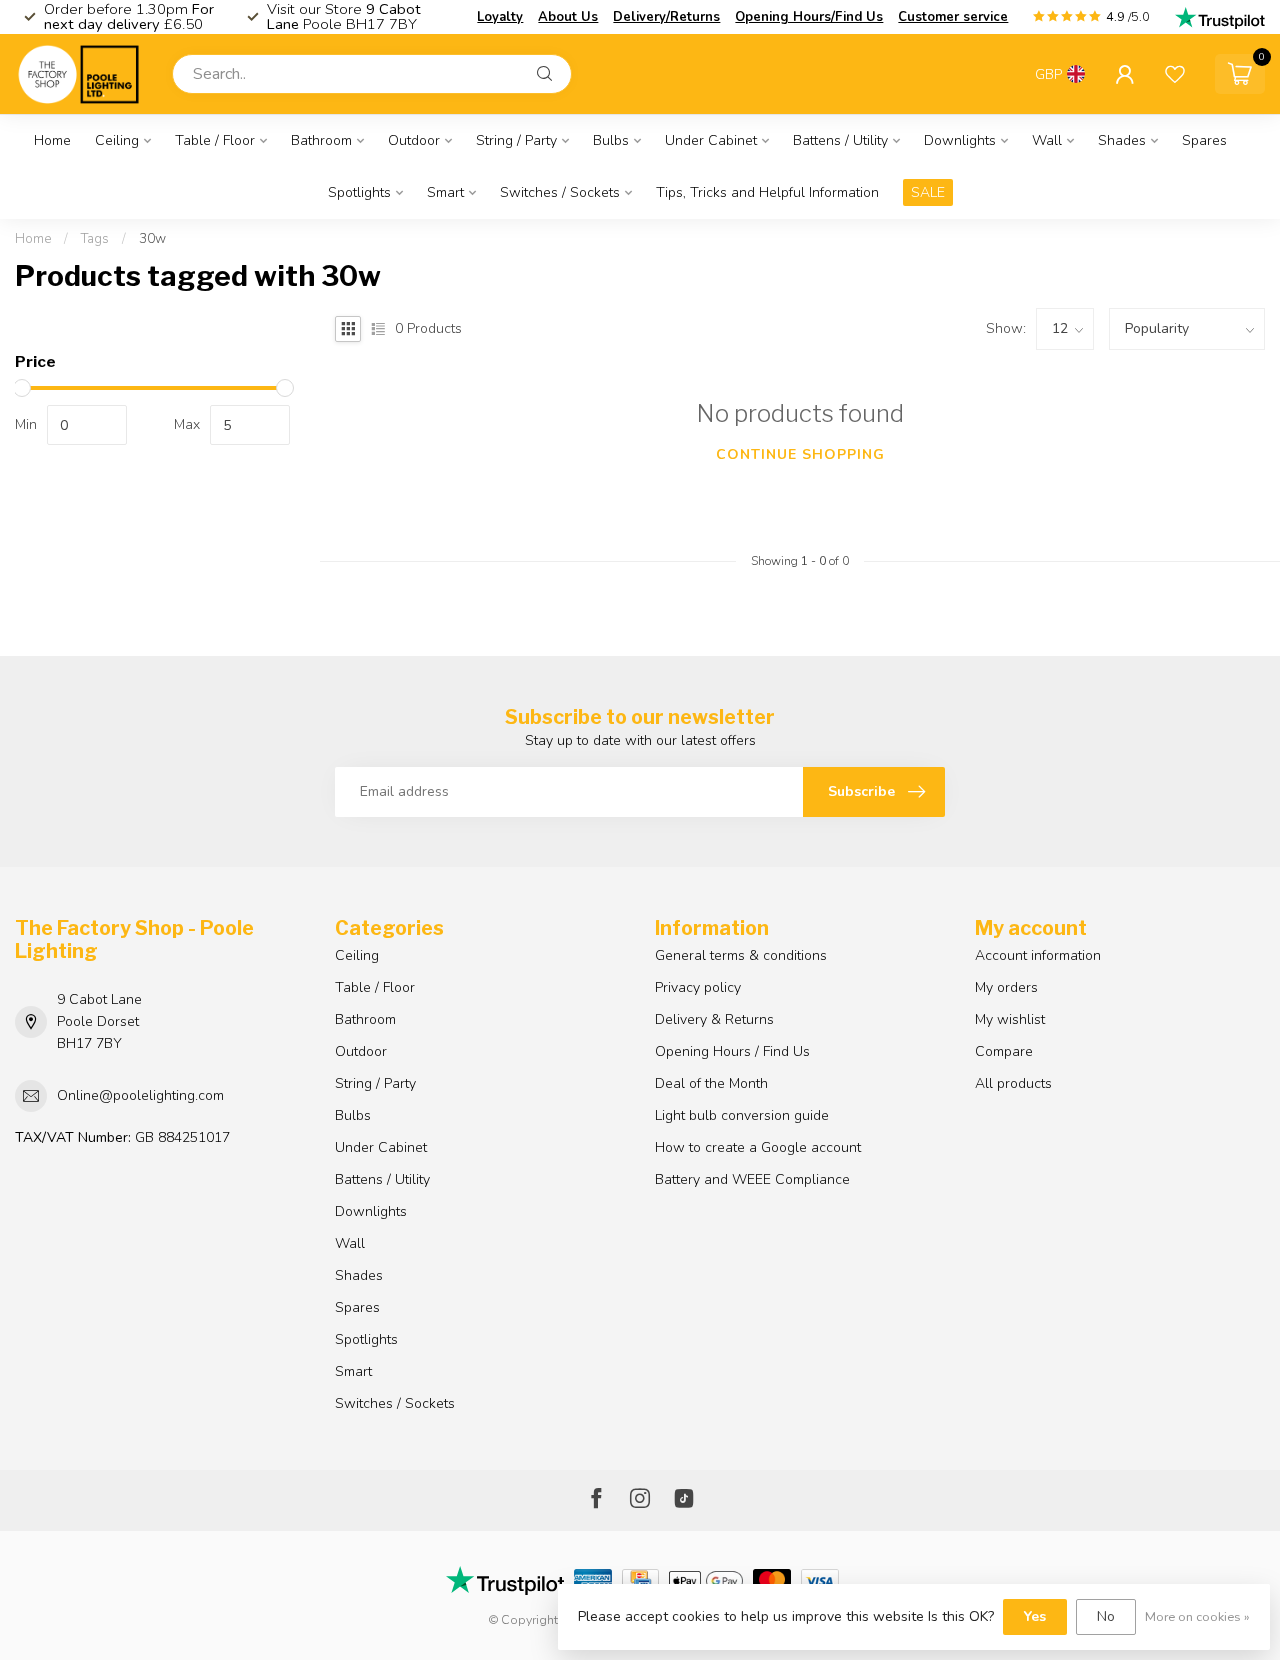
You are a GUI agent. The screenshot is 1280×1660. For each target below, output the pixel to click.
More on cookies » (1197, 1616)
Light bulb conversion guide (742, 1115)
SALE (928, 192)
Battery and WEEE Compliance (752, 1179)
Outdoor (414, 140)
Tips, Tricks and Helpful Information (767, 192)
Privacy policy (698, 987)
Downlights (960, 140)
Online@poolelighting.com (140, 1095)
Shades (1122, 140)
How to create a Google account (758, 1147)
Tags (95, 239)
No (1106, 1616)
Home (52, 140)
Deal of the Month (711, 1083)
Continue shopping (800, 454)
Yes (1035, 1616)
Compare (1004, 1051)
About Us (568, 17)
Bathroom (321, 140)
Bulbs (611, 140)
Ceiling (117, 140)
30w (152, 239)
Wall (1047, 140)
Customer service (953, 17)
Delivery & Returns (714, 1019)
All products (1013, 1083)
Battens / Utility (840, 140)
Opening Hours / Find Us (732, 1051)
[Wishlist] (1175, 74)
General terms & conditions (741, 955)
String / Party (516, 140)
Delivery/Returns (666, 17)
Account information (1038, 955)
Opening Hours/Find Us (809, 17)
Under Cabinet (711, 140)
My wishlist (1010, 1019)
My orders (1006, 987)
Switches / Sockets (560, 192)
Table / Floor (215, 140)
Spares (1204, 140)
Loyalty (500, 17)
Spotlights (359, 192)
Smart (445, 192)
